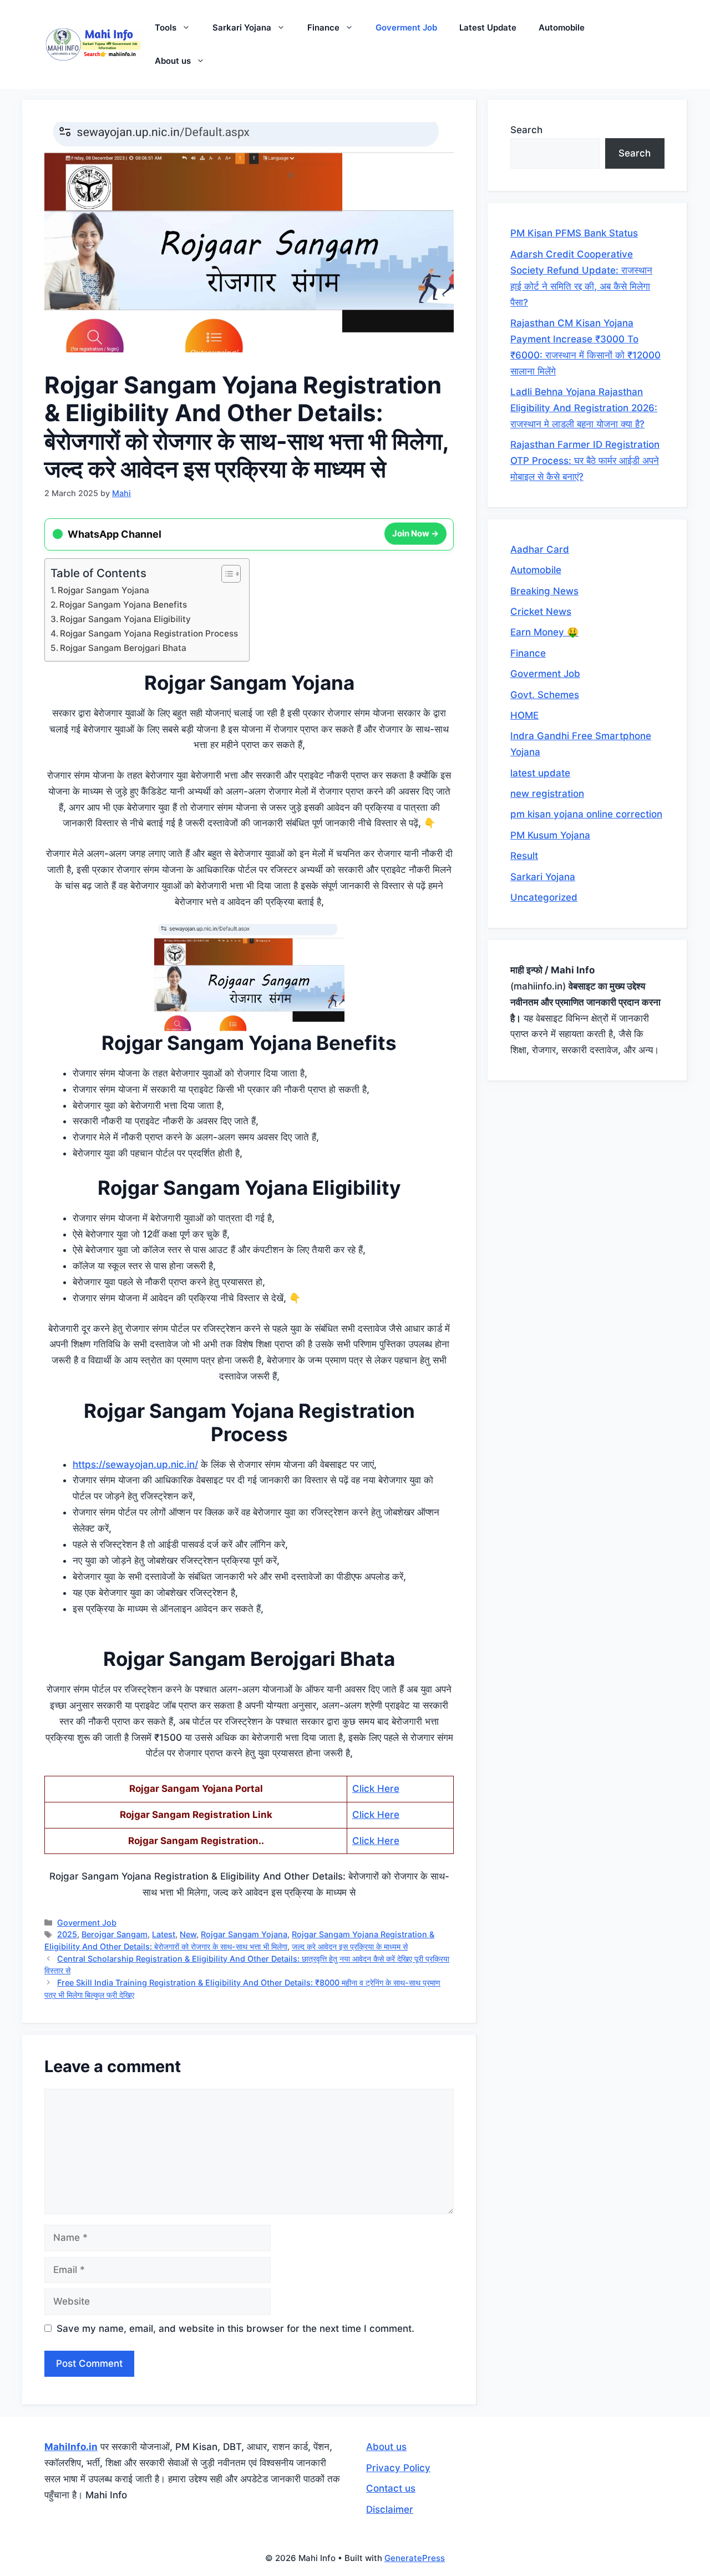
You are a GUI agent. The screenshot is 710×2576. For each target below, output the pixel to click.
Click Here (376, 1789)
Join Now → (415, 532)
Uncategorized (544, 897)
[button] (189, 28)
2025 (67, 1934)
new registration (547, 794)
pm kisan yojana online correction (586, 814)
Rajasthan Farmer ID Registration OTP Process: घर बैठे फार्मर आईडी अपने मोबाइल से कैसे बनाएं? (585, 461)
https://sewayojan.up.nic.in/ (135, 1464)
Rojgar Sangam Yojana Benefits (123, 605)
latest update (540, 773)
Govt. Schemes (545, 695)
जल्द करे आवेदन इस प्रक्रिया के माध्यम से (350, 1946)
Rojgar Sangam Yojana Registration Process (149, 633)
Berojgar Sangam (115, 1934)
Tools (166, 27)
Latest (164, 1934)
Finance (323, 27)
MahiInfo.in (71, 2447)
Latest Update (488, 27)
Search (526, 130)
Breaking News (544, 591)
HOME (524, 715)
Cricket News (541, 612)
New (188, 1934)
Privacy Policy (398, 2468)
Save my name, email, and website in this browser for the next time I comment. (235, 2328)
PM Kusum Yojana (550, 835)
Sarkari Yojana (242, 27)
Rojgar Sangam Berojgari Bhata (123, 648)
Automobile (562, 27)
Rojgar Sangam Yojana (103, 590)
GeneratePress (415, 2558)
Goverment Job (406, 27)
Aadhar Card (540, 549)
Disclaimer (390, 2509)
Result (524, 856)
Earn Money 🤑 (544, 632)
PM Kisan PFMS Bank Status (574, 233)
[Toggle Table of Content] (225, 574)
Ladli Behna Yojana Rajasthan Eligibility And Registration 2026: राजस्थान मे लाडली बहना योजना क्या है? (584, 408)
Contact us (391, 2488)
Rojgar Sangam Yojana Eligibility (125, 619)
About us (173, 61)
